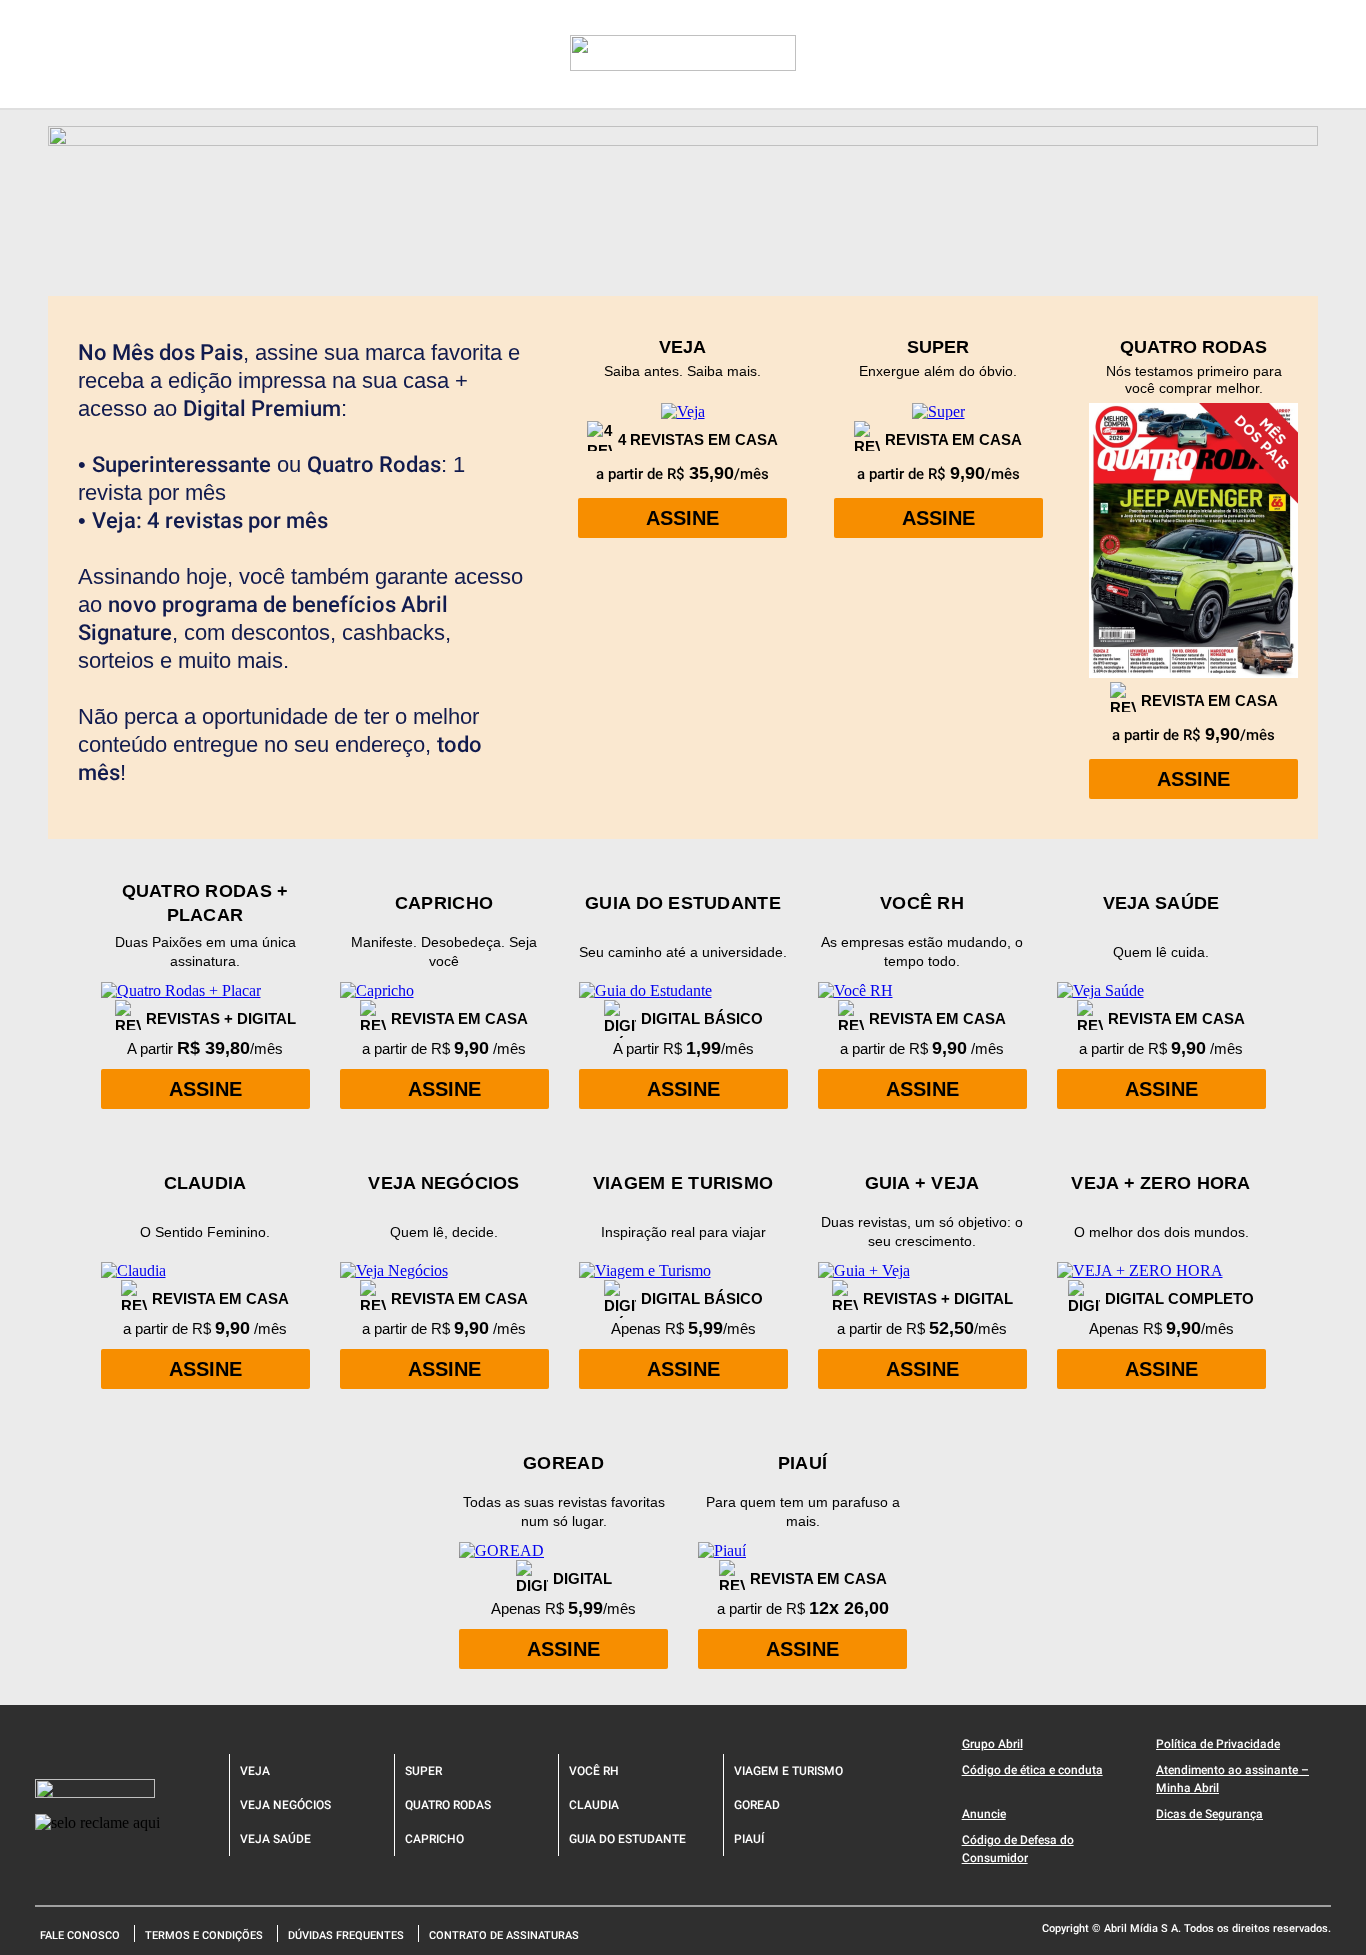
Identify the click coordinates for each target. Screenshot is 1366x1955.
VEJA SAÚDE (275, 1839)
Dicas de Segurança (1209, 1814)
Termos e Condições (204, 1935)
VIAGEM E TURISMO (788, 1771)
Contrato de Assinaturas (504, 1935)
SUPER (423, 1771)
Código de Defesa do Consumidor (1018, 1849)
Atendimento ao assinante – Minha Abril (1232, 1779)
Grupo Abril (992, 1744)
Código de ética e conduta (1032, 1770)
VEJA (255, 1771)
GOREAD (757, 1805)
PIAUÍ (749, 1839)
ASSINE (682, 518)
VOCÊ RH (594, 1771)
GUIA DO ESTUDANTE (627, 1839)
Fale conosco (80, 1935)
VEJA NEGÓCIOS (285, 1805)
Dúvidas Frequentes (346, 1935)
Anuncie (984, 1814)
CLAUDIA (594, 1805)
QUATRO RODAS (448, 1805)
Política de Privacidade (1218, 1744)
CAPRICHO (434, 1839)
